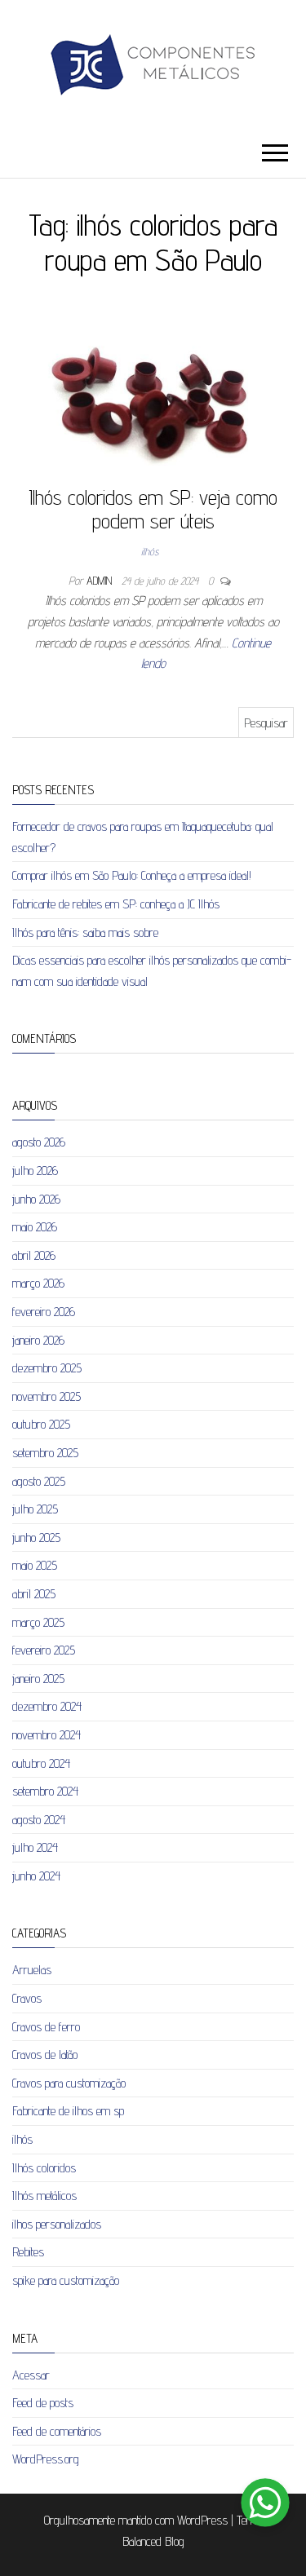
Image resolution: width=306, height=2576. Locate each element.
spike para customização (66, 2280)
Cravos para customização (69, 2083)
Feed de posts (43, 2403)
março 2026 (38, 1283)
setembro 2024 (45, 1791)
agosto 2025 (39, 1481)
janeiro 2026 (38, 1340)
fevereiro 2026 (44, 1312)
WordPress (202, 2520)
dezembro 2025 (47, 1368)
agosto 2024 (39, 1820)
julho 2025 (35, 1509)
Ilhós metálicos (44, 2196)
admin (101, 581)
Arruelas (32, 1970)
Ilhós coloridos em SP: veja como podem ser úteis (153, 509)
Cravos (27, 1998)
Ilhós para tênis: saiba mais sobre (85, 932)
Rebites (28, 2252)
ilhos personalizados (57, 2224)
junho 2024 (36, 1876)
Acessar (31, 2375)
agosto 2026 (39, 1142)
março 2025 (38, 1622)
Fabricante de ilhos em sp (68, 2111)
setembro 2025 (45, 1453)
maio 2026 (35, 1227)
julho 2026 (35, 1171)
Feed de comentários (57, 2431)
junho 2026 (36, 1199)
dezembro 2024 (47, 1706)
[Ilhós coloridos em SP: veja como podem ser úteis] (153, 397)
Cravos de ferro (46, 2027)
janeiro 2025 (38, 1679)
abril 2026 (34, 1255)
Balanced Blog (153, 2541)
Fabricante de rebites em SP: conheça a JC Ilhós (116, 904)
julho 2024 (35, 1847)
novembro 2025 (47, 1396)
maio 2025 (35, 1565)
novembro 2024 (47, 1735)
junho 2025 (36, 1538)
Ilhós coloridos (44, 2168)
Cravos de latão (45, 2055)
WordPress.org (46, 2459)
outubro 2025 (41, 1424)
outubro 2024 (41, 1763)
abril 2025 (34, 1594)
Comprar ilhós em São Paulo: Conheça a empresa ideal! (132, 875)
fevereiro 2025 (44, 1650)
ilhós (150, 551)
